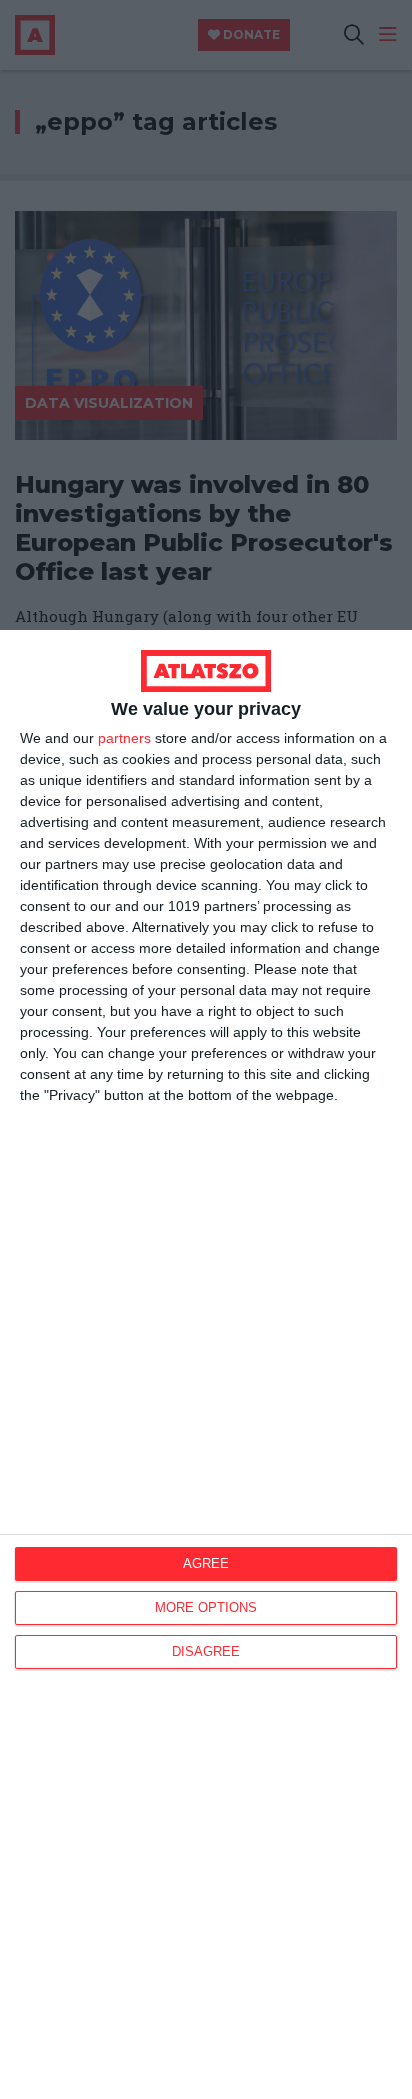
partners (124, 738)
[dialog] (206, 1364)
